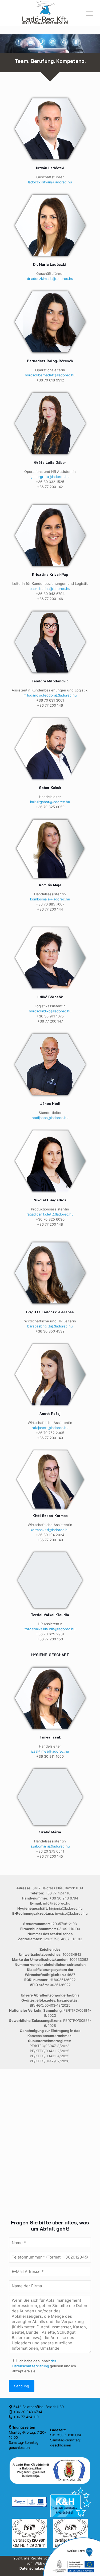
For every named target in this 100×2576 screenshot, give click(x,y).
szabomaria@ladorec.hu (50, 1846)
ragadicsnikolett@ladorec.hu (50, 1214)
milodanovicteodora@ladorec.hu (50, 695)
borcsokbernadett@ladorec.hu (50, 375)
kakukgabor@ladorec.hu (50, 802)
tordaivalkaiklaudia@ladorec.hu (50, 1629)
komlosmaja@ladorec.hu (50, 899)
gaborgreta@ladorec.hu (50, 477)
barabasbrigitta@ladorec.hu (50, 1326)
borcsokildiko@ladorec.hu (50, 1011)
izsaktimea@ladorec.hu (50, 1751)
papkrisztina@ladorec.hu (50, 589)
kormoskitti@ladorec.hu (50, 1530)
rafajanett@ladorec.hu (50, 1428)
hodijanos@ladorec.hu (50, 1118)
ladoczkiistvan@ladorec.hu (50, 182)
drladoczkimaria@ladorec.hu (50, 279)
